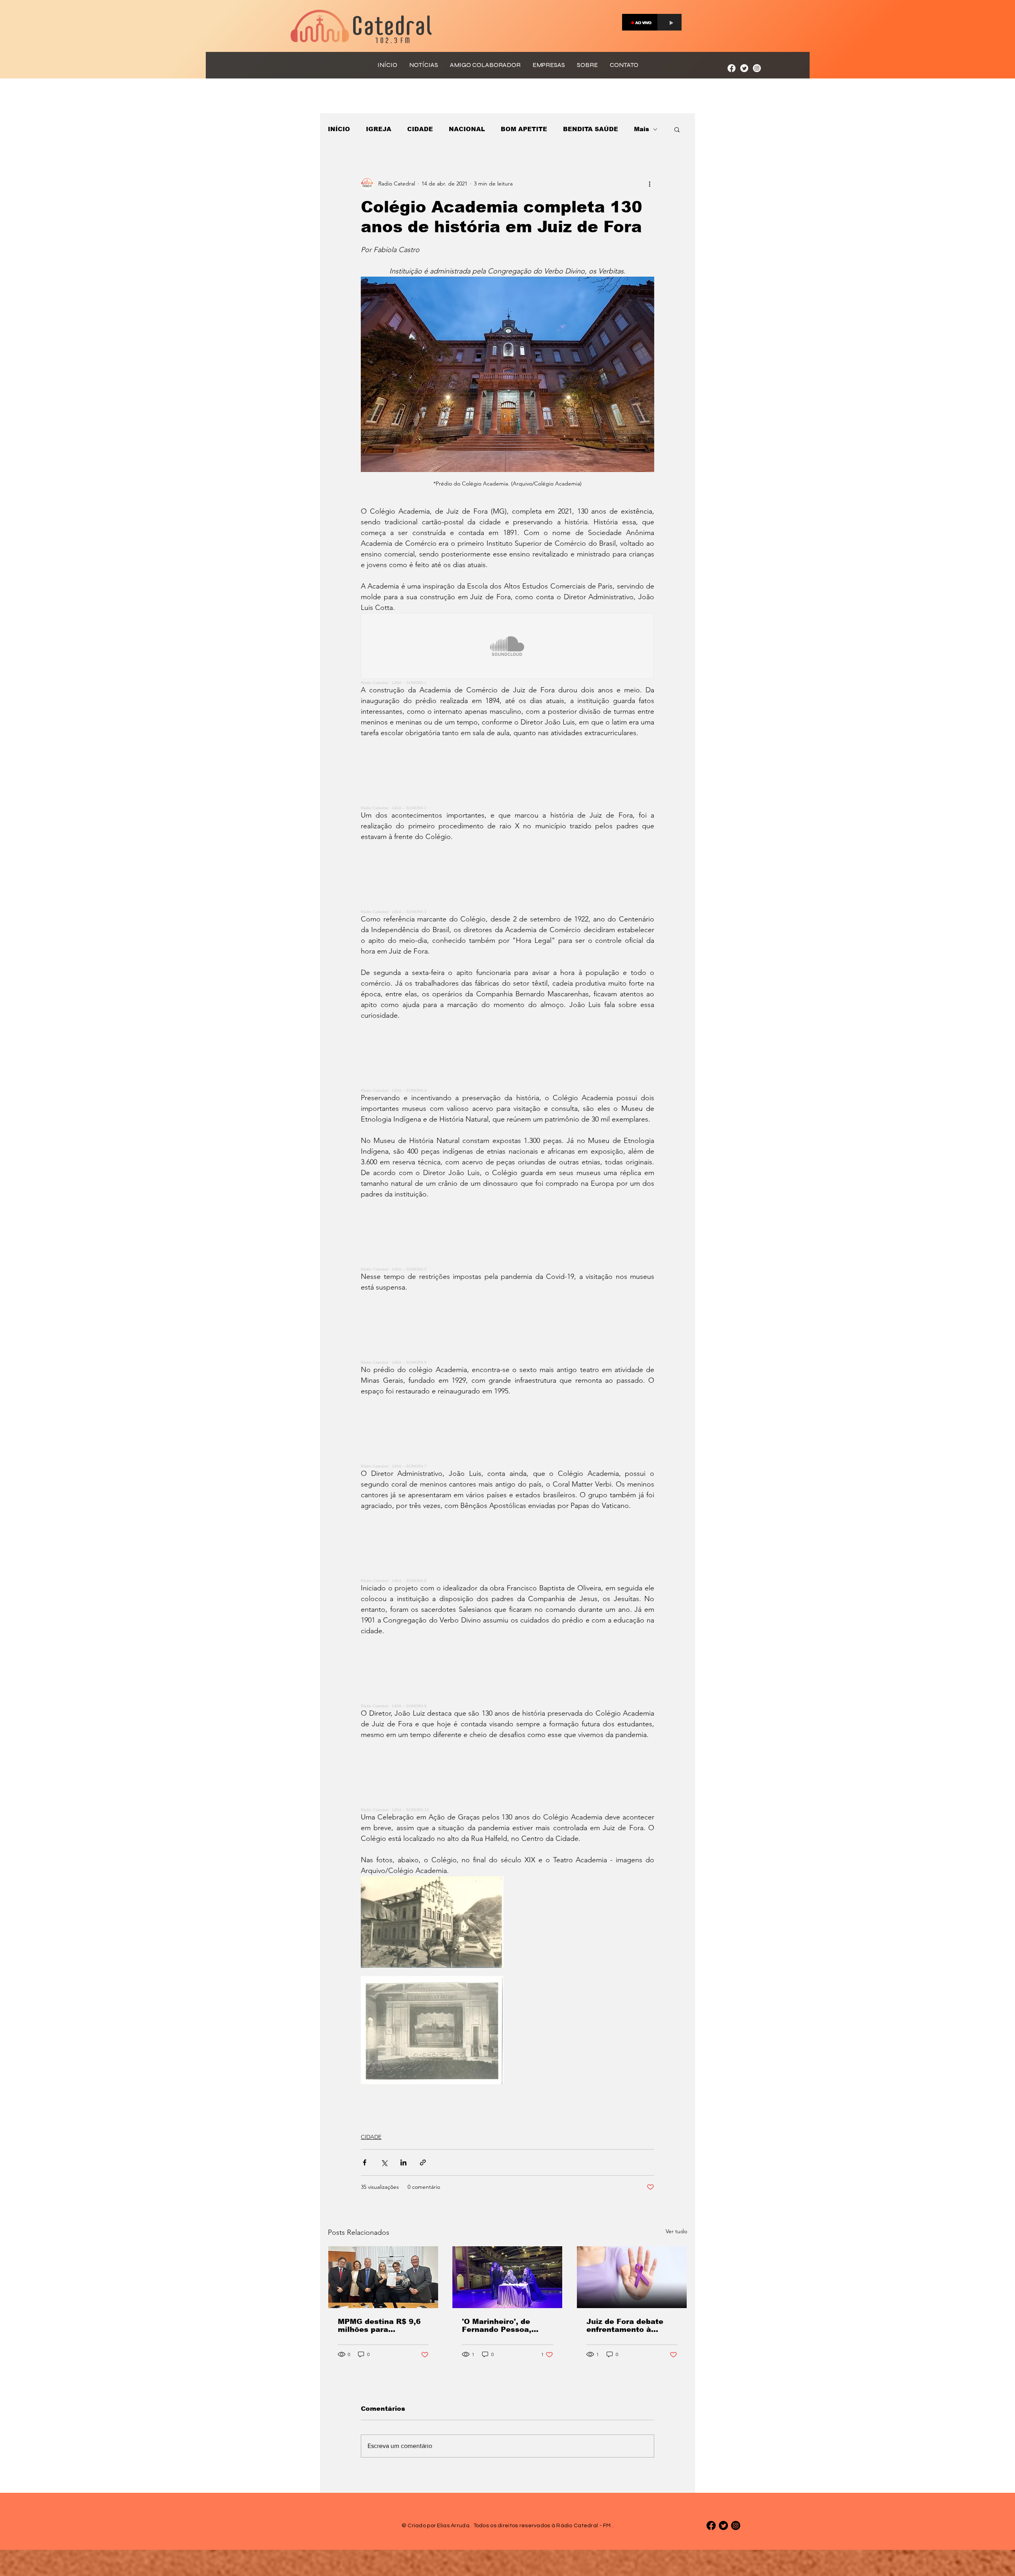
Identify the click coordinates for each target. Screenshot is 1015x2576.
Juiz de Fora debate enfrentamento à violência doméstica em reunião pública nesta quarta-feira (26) (630, 2326)
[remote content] (507, 649)
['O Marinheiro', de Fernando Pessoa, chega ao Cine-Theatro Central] (507, 2277)
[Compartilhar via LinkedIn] (403, 2162)
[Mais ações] (649, 183)
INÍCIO (339, 129)
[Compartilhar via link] (423, 2162)
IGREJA (379, 129)
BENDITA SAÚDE (591, 129)
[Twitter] (744, 68)
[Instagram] (757, 68)
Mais (642, 129)
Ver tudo (676, 2231)
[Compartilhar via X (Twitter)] (384, 2162)
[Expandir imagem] (432, 1922)
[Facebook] (732, 68)
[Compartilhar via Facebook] (365, 2162)
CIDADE (420, 129)
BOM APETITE (524, 129)
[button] (677, 129)
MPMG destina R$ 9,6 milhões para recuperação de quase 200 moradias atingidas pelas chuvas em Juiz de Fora (383, 2326)
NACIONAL (467, 129)
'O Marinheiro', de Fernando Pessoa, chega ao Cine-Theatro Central (506, 2326)
